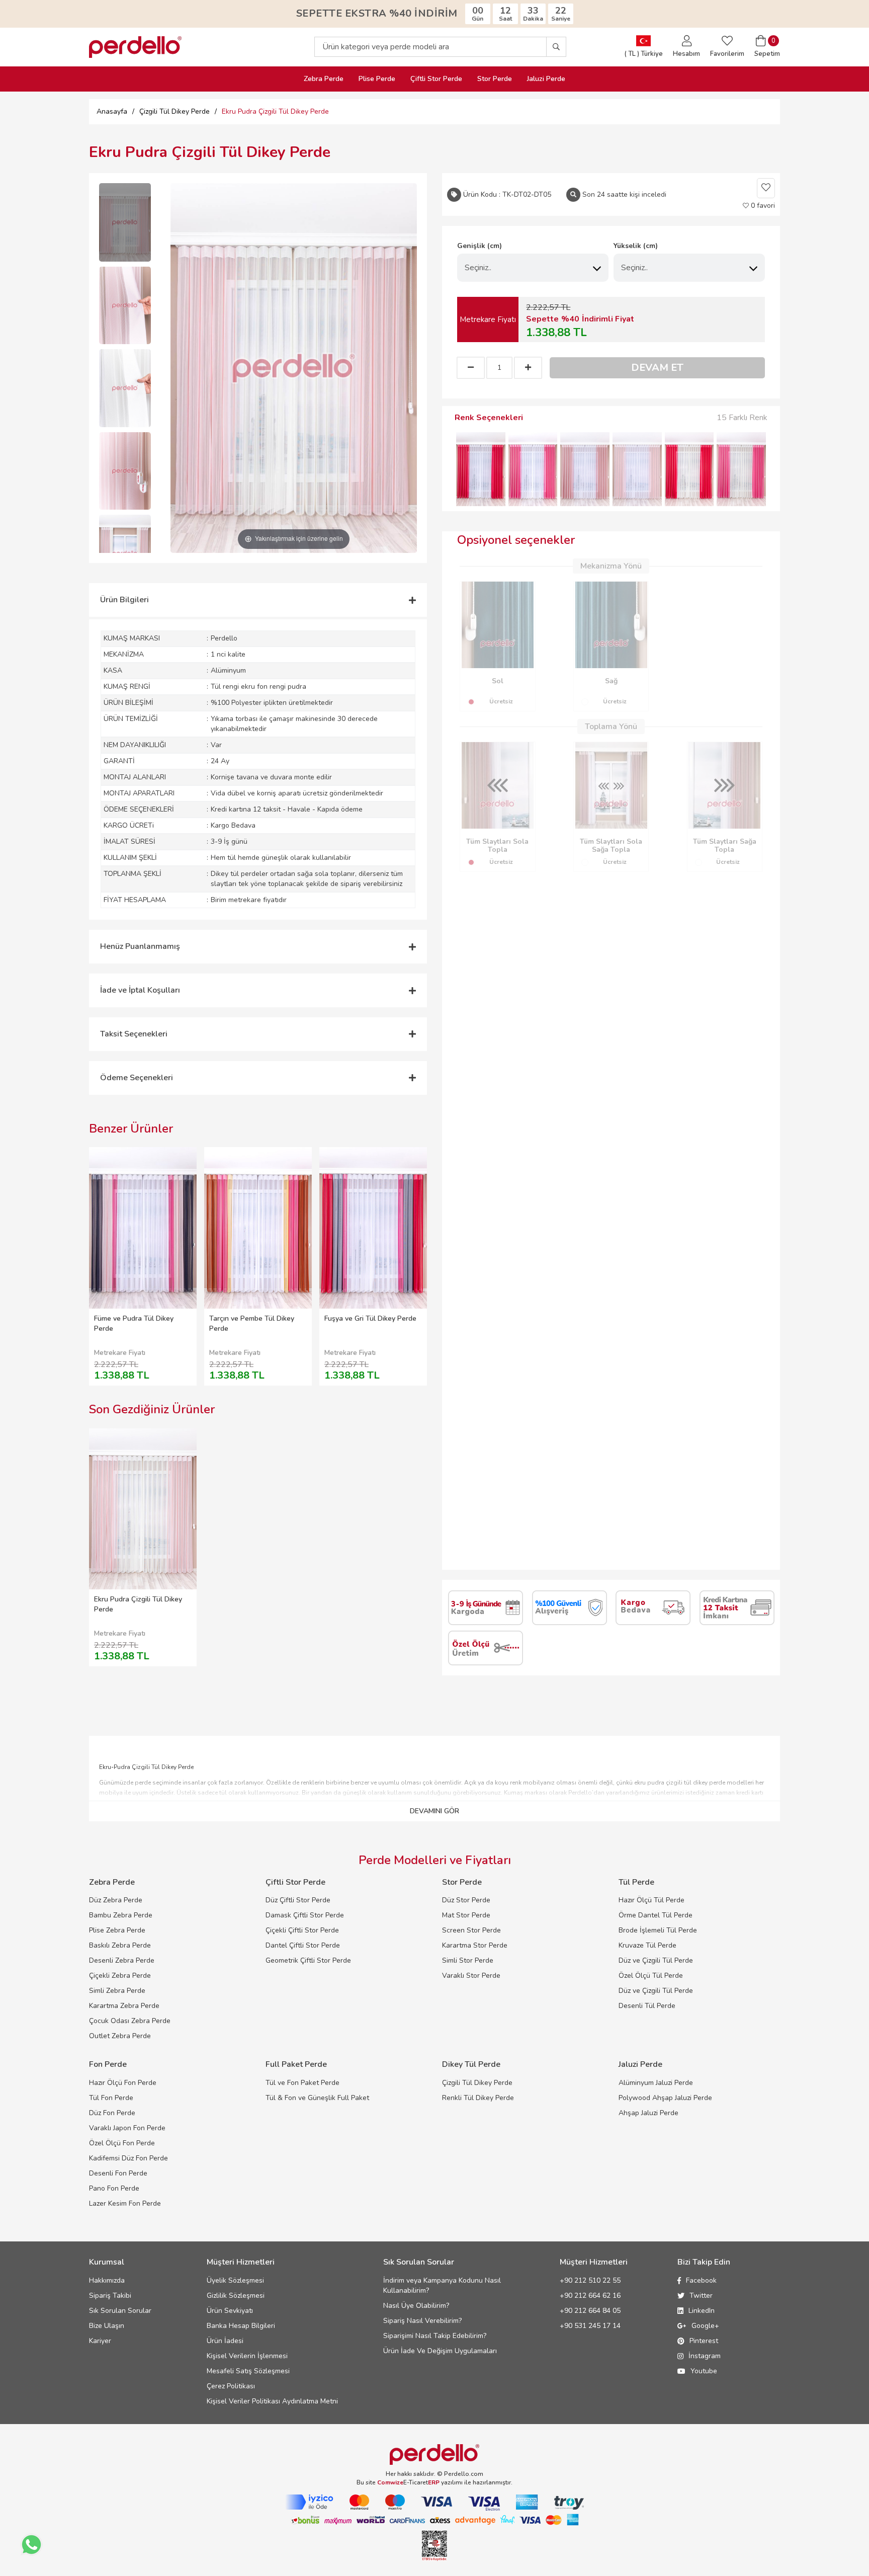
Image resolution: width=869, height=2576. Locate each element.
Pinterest (704, 2341)
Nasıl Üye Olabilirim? (416, 2306)
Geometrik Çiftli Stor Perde (308, 1960)
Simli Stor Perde (468, 1960)
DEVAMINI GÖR (434, 1811)
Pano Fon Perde (114, 2188)
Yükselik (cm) (636, 246)
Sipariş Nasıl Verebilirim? (422, 2321)
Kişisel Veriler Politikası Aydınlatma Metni (272, 2401)
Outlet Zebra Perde (120, 2036)
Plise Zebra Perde (117, 1930)
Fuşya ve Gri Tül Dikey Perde (370, 1318)
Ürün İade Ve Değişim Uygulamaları (440, 2351)
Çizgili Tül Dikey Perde (477, 2083)
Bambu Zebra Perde (121, 1915)
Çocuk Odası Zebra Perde (130, 2021)
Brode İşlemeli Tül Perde (658, 1930)
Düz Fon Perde (112, 2113)
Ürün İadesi (225, 2341)
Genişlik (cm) (480, 246)
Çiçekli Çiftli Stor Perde (302, 1930)
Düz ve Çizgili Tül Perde (656, 1960)
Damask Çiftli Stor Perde (305, 1915)
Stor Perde (495, 79)
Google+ (705, 2326)
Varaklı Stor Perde (471, 1976)
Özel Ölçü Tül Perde (651, 1976)
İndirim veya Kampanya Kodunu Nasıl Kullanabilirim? (442, 2285)
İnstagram (705, 2356)
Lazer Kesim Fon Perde (125, 2203)
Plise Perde (377, 79)
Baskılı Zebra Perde (120, 1945)
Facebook (701, 2280)
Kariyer (100, 2341)
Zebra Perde (324, 79)
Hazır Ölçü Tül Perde (651, 1900)
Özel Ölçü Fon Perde (122, 2143)
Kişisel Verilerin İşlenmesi (247, 2356)
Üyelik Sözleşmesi (235, 2280)
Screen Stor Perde (471, 1930)
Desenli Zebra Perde (122, 1960)
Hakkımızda (107, 2280)
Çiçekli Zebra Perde (120, 1976)
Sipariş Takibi (110, 2296)
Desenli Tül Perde (647, 2006)
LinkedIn (702, 2311)
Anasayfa (112, 111)
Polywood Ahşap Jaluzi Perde (665, 2098)
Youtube (704, 2371)
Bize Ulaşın (107, 2326)
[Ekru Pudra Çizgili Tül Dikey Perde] (125, 222)
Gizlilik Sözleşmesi (236, 2296)
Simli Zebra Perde (117, 1991)
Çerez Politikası (231, 2386)
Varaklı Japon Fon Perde (127, 2128)
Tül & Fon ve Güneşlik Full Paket (317, 2098)
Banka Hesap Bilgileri (241, 2326)
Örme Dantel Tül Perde (656, 1915)
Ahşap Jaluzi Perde (648, 2113)
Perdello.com (464, 2474)
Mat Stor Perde (466, 1915)
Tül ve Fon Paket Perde (302, 2083)
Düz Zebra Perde (116, 1900)
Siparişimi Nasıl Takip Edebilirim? (435, 2336)
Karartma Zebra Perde (124, 2006)
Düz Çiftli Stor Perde (298, 1900)
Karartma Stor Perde (475, 1945)
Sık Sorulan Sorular (120, 2311)
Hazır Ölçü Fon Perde (123, 2083)
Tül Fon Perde (111, 2098)
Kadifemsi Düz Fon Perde (128, 2158)
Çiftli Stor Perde (436, 79)
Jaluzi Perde (546, 79)
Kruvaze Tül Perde (647, 1945)
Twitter (701, 2296)
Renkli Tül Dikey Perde (478, 2098)
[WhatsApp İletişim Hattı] (31, 2545)
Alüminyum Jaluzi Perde (656, 2083)
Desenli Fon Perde (118, 2173)
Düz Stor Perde (466, 1900)
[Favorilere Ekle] (766, 188)
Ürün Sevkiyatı (230, 2311)
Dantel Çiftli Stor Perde (303, 1945)
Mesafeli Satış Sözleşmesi (248, 2371)
